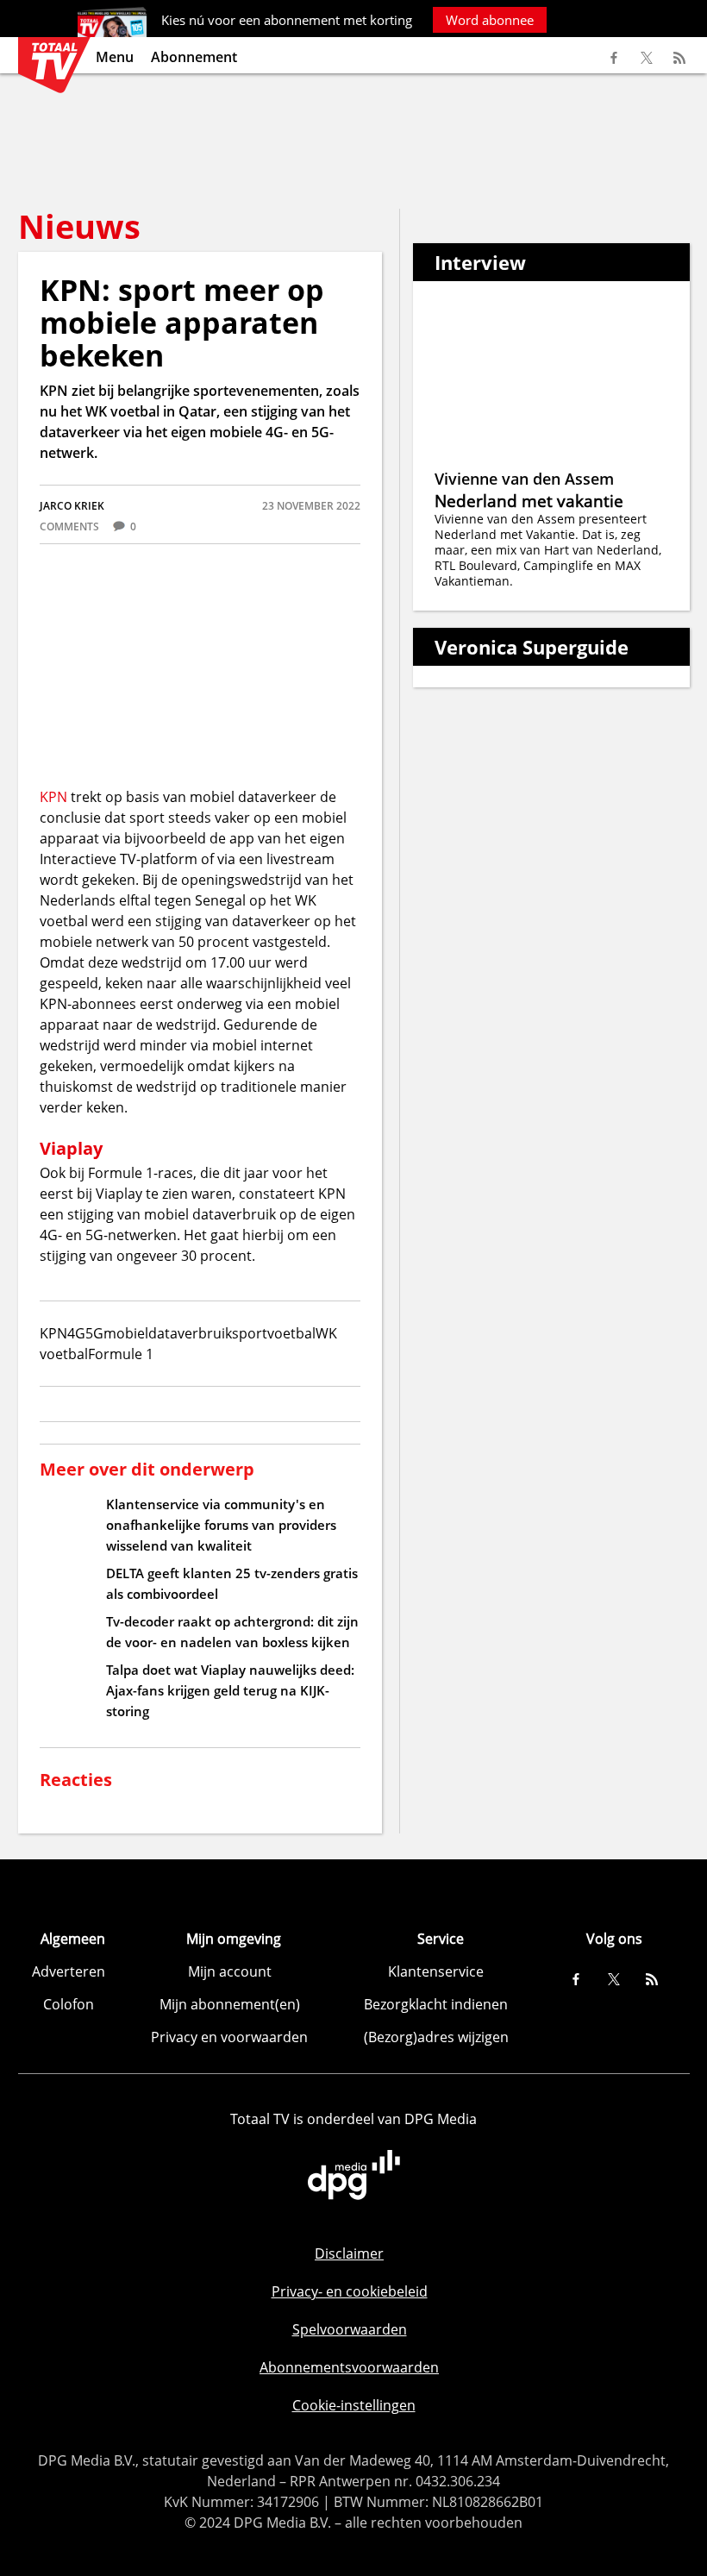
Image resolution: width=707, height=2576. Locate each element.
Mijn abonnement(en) (230, 2004)
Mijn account (230, 1971)
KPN (53, 797)
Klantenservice (436, 1971)
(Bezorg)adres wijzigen (436, 2037)
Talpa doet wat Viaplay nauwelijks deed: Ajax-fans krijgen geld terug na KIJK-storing (230, 1690)
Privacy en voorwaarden (229, 2037)
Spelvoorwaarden (350, 2329)
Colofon (69, 2004)
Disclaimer (349, 2253)
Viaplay (71, 1148)
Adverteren (69, 1971)
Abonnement (194, 57)
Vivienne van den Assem (524, 479)
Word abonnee (490, 20)
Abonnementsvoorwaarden (349, 2367)
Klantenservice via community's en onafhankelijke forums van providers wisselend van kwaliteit (221, 1525)
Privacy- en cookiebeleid (350, 2291)
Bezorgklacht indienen (436, 2004)
